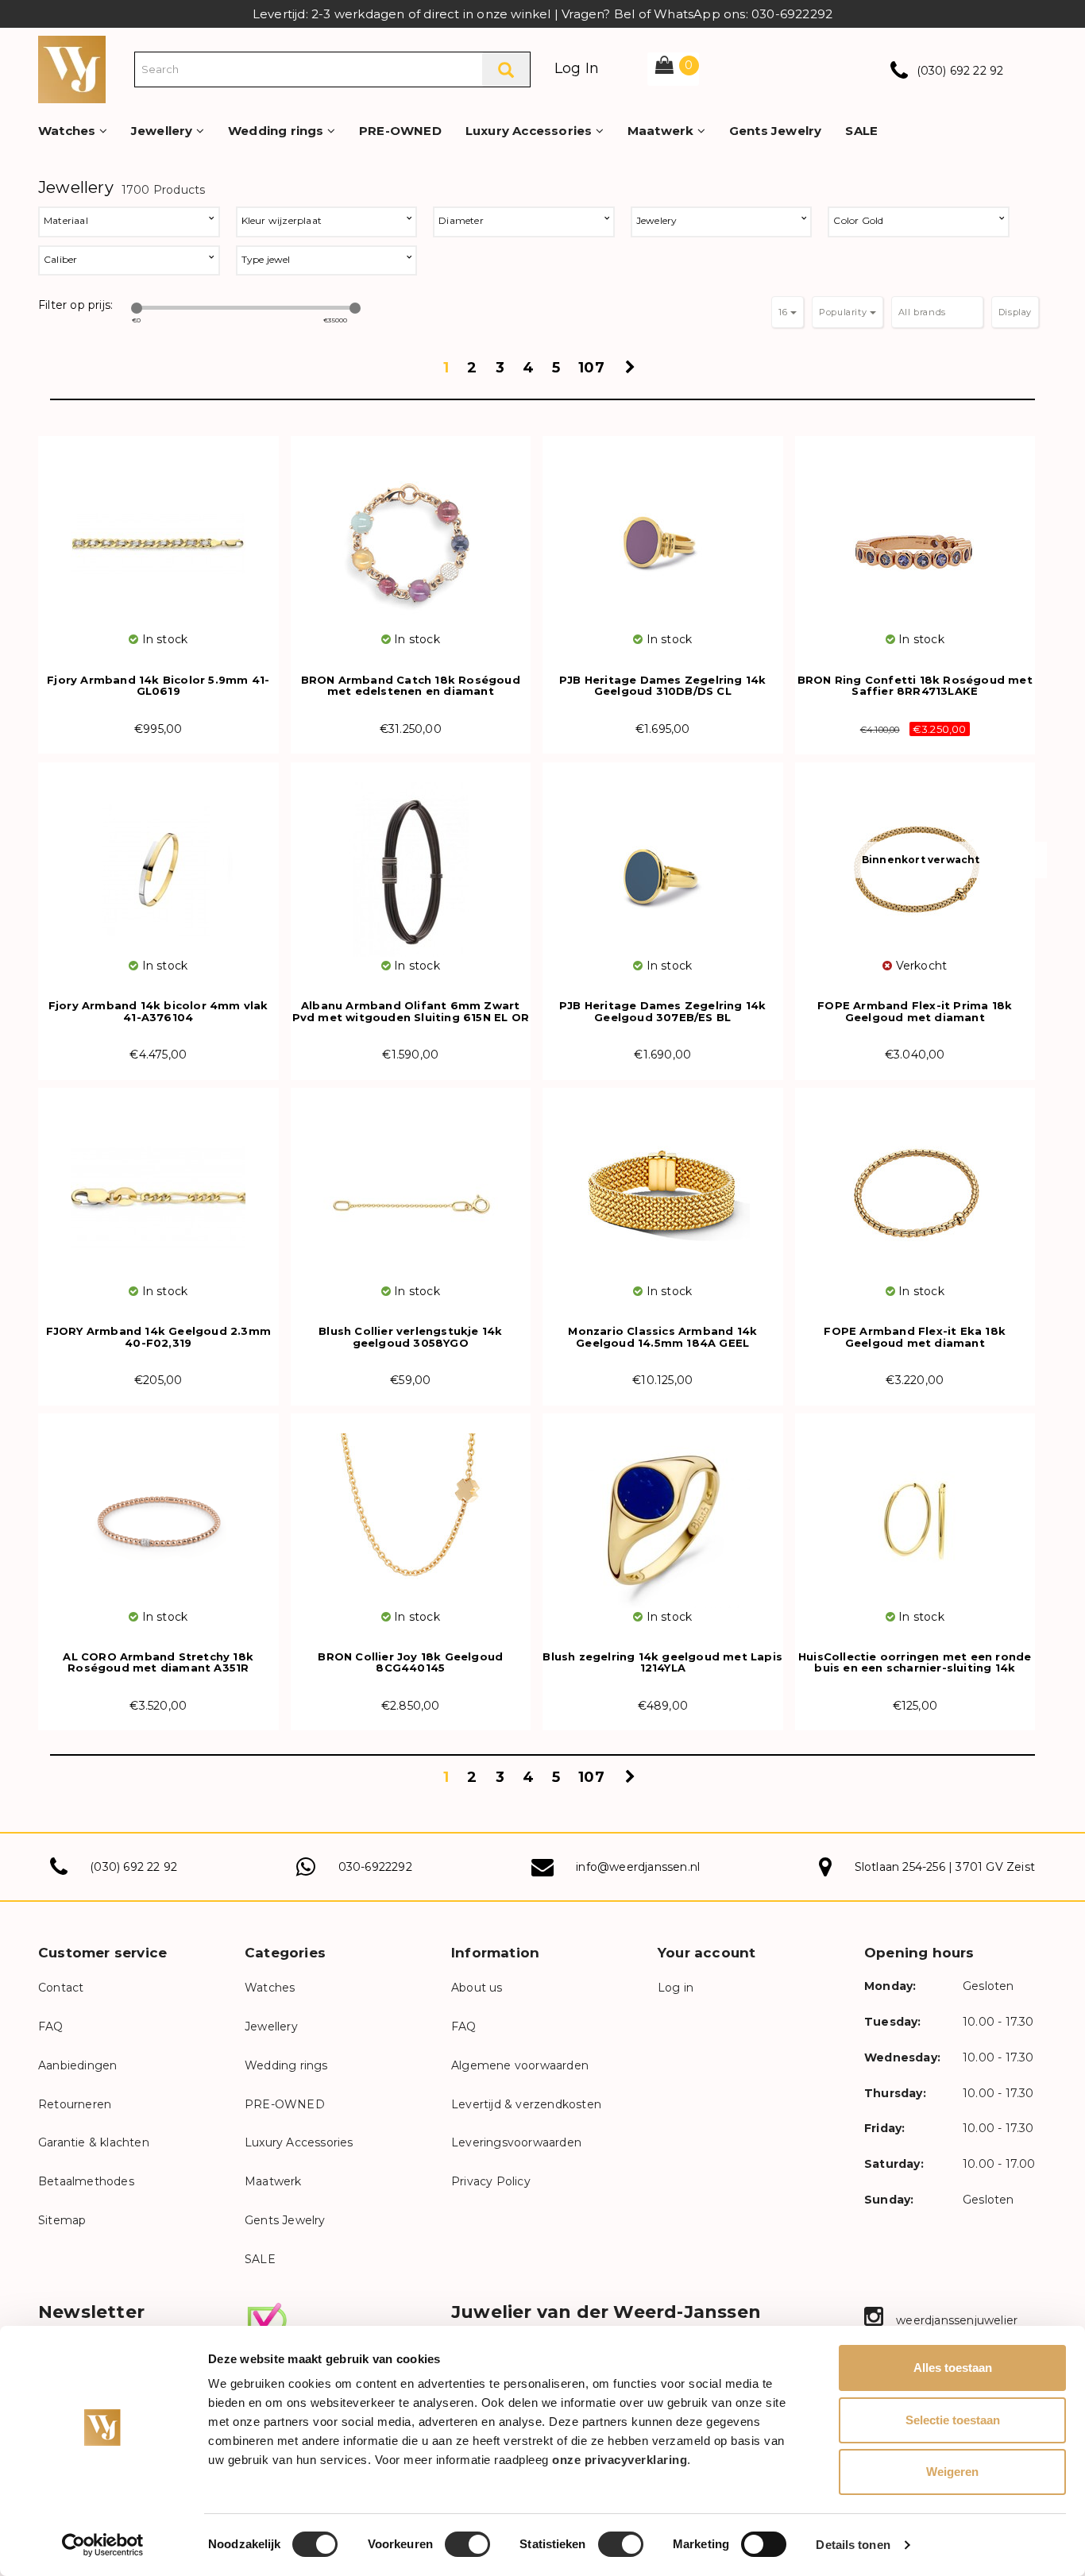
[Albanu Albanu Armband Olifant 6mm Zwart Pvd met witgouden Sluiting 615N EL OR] (411, 860)
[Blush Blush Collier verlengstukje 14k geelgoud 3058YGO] (411, 1185)
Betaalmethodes (86, 2181)
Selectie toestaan (953, 2420)
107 (591, 368)
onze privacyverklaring (620, 2460)
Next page (632, 372)
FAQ (51, 2026)
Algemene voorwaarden (520, 2065)
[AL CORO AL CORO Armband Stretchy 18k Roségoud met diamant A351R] (158, 1511)
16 (784, 312)
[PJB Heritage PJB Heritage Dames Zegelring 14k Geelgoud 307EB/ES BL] (663, 860)
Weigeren (952, 2472)
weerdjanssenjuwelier (955, 2320)
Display (1015, 312)
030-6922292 (375, 1867)
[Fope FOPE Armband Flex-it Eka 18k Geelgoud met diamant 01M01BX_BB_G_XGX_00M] (915, 1185)
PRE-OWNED (400, 131)
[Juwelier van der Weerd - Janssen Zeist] (72, 68)
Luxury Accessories (531, 131)
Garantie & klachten (94, 2142)
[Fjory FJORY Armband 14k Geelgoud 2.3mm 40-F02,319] (158, 1185)
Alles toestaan (953, 2368)
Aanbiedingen (77, 2065)
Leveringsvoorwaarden (516, 2142)
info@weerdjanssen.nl (638, 1867)
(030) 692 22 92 (960, 71)
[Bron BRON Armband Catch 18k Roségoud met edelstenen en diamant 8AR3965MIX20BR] (411, 533)
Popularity (844, 312)
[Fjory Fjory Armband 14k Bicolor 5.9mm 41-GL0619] (158, 533)
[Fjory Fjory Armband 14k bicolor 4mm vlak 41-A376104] (158, 860)
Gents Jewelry (776, 131)
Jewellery (164, 131)
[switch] (467, 2544)
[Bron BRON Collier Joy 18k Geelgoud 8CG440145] (411, 1511)
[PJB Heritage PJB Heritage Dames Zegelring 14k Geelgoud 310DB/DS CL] (663, 533)
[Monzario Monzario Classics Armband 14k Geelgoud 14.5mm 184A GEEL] (663, 1185)
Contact (61, 1988)
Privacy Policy (491, 2181)
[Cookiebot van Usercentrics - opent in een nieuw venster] (103, 2545)
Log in (676, 1988)
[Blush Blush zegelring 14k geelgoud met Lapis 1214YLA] (663, 1511)
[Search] (506, 69)
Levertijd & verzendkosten (526, 2104)
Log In (577, 68)
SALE (861, 131)
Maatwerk (662, 131)
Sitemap (62, 2220)
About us (477, 1988)
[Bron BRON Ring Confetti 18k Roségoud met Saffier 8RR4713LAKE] (915, 533)
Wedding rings (278, 131)
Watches (69, 131)
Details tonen (853, 2545)
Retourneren (75, 2104)
